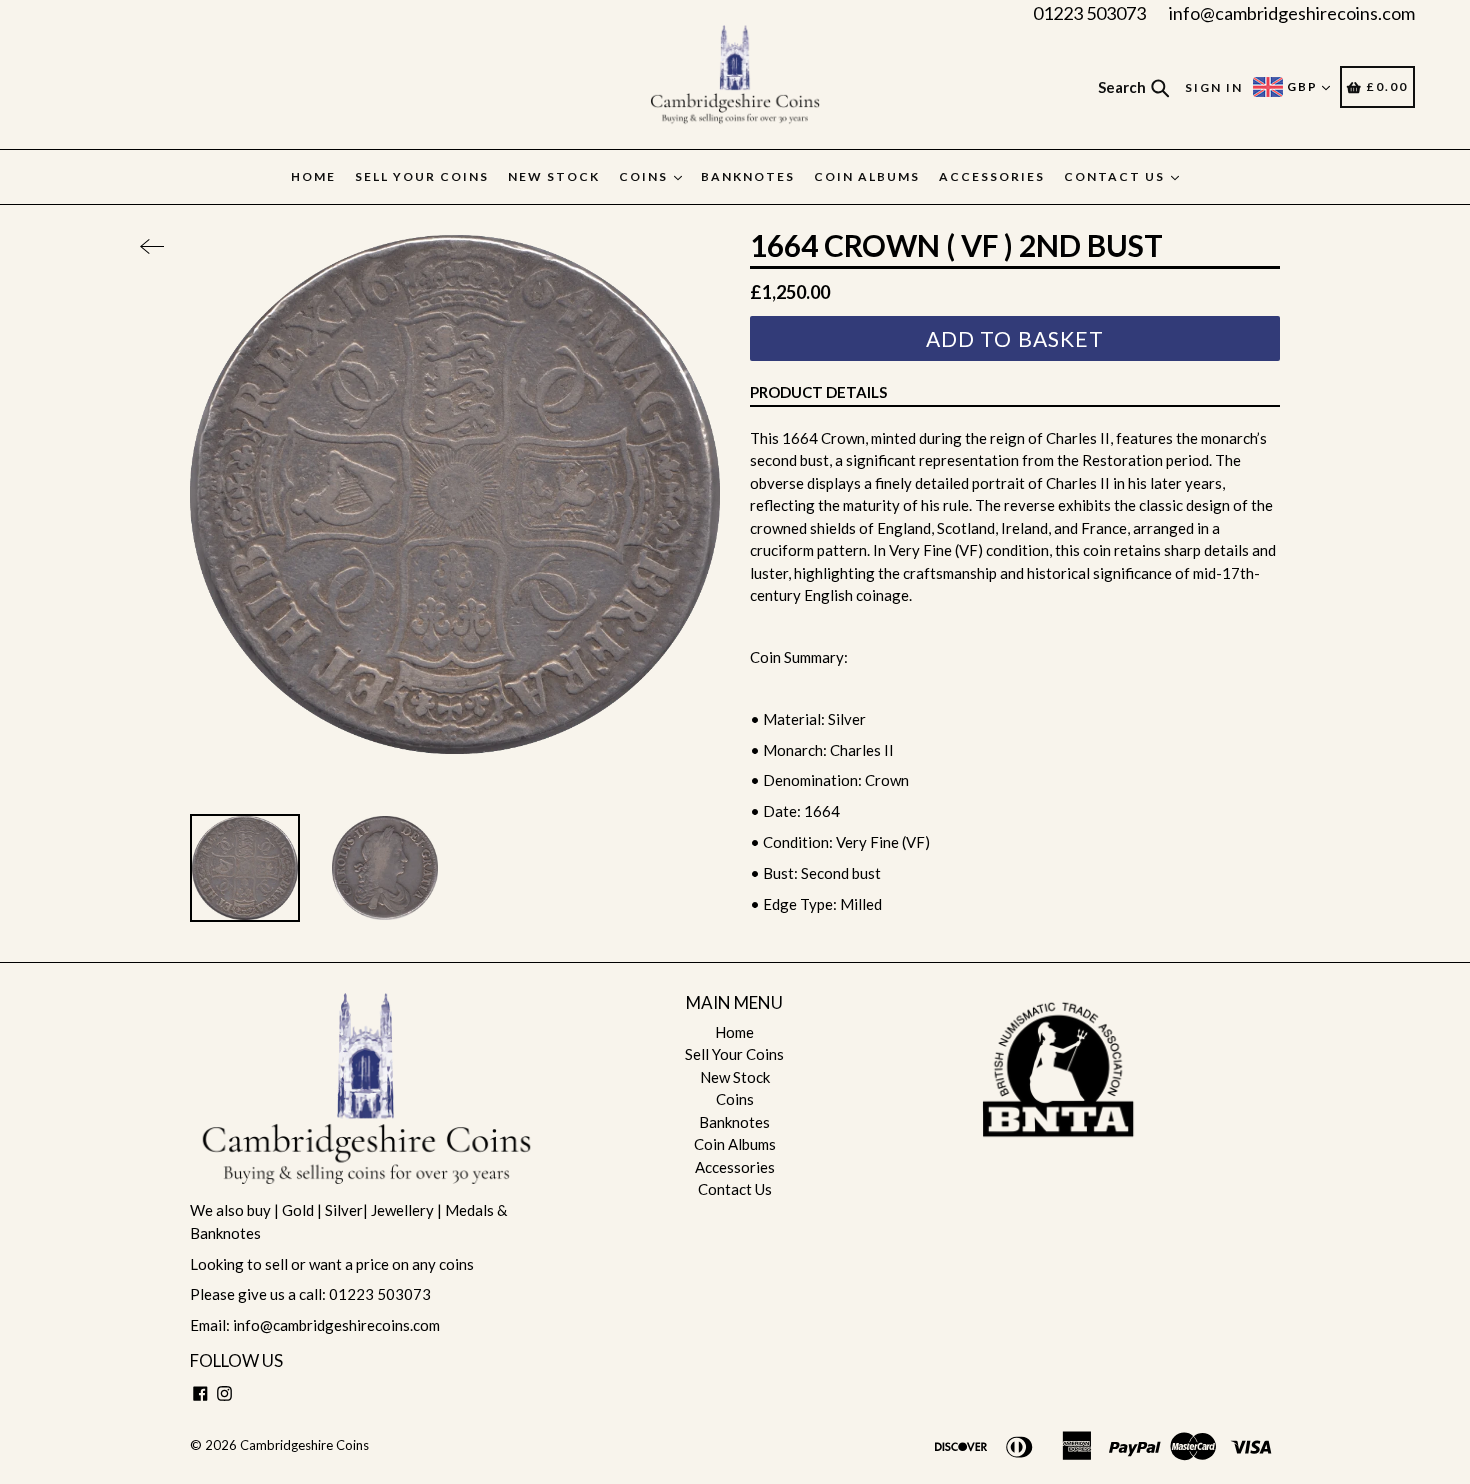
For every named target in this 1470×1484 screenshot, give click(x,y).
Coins (645, 176)
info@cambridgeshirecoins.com (1292, 13)
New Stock (554, 176)
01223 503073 (1089, 13)
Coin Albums (867, 176)
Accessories (992, 176)
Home (313, 176)
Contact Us (1116, 176)
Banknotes (748, 176)
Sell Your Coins (422, 176)
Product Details (818, 392)
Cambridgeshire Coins (304, 1445)
